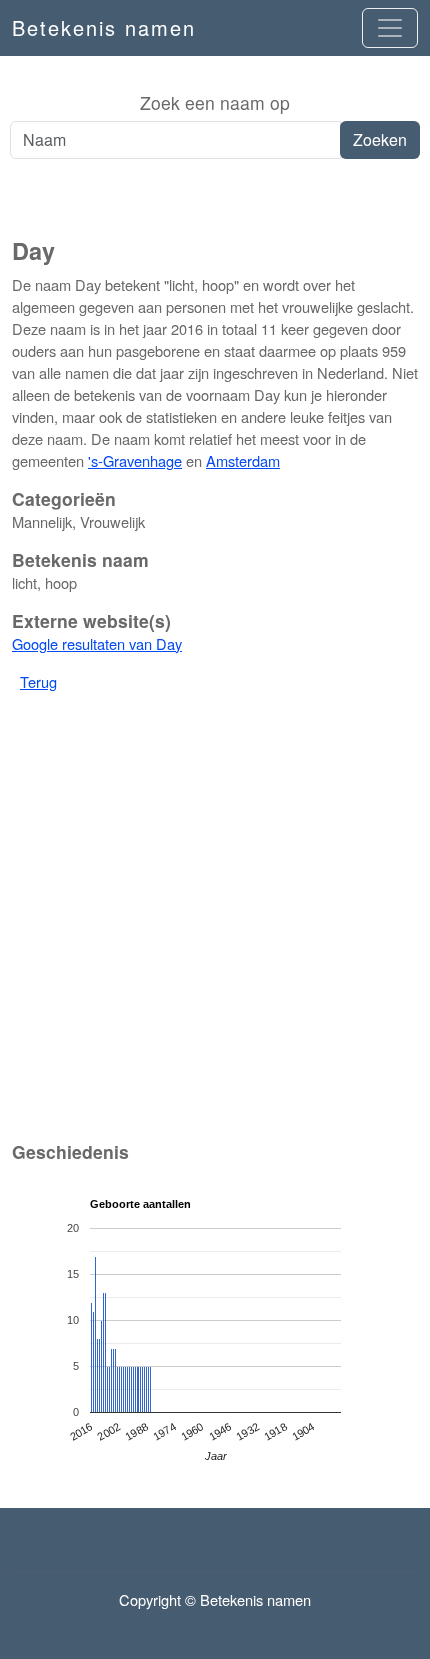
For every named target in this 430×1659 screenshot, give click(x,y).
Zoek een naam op (215, 102)
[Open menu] (390, 28)
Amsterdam (243, 460)
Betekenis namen (104, 27)
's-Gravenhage (135, 460)
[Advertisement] (215, 199)
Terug (38, 681)
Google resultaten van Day (97, 643)
